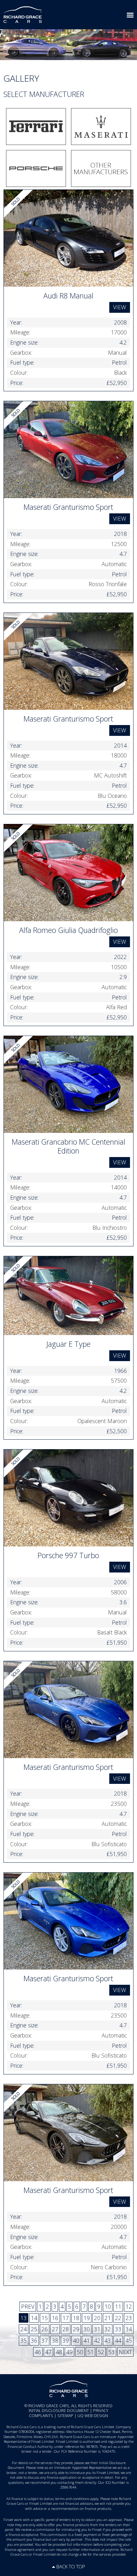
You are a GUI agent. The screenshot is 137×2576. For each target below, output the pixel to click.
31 (97, 2329)
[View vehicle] (69, 237)
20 (97, 2318)
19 (87, 2318)
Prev (28, 2306)
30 (87, 2329)
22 (118, 2318)
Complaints (41, 2416)
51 (90, 2352)
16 (55, 2318)
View (120, 307)
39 (66, 2340)
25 (34, 2329)
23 (129, 2318)
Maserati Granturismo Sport (68, 507)
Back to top (71, 2566)
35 (24, 2340)
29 (76, 2329)
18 (76, 2318)
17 (66, 2318)
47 (48, 2352)
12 (129, 2306)
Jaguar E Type (68, 1344)
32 (108, 2329)
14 (34, 2318)
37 (45, 2340)
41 (87, 2340)
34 (129, 2329)
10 (108, 2306)
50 (80, 2352)
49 (69, 2352)
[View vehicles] (36, 127)
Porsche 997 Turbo (68, 1555)
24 (24, 2329)
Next (125, 2352)
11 (118, 2306)
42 (97, 2340)
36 (34, 2340)
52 (101, 2352)
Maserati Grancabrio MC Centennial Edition (68, 1146)
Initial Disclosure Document (59, 2411)
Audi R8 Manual (68, 296)
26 (45, 2329)
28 (66, 2329)
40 (76, 2340)
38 (55, 2340)
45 (129, 2340)
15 (45, 2318)
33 (118, 2329)
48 (59, 2352)
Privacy (101, 2411)
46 (38, 2352)
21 (108, 2318)
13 (24, 2318)
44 (118, 2340)
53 (112, 2352)
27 (55, 2329)
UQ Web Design (93, 2416)
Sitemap (65, 2416)
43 (108, 2340)
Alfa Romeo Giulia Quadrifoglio (68, 930)
